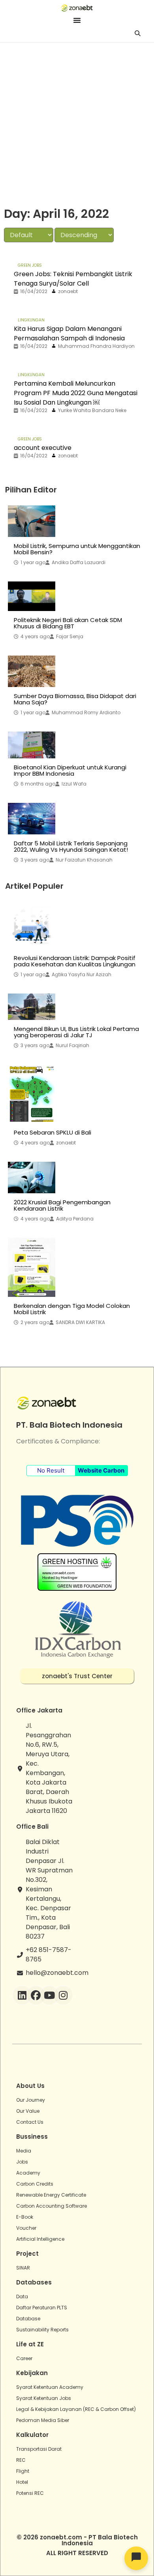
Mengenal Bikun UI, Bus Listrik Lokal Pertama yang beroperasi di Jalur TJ (76, 1032)
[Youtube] (49, 1995)
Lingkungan (31, 320)
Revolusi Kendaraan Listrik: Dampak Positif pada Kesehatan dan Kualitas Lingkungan (75, 961)
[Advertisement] (77, 123)
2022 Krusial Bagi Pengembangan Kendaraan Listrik (62, 1205)
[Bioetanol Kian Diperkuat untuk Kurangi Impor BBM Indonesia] (32, 745)
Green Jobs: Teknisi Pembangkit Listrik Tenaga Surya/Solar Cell (73, 279)
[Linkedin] (22, 1995)
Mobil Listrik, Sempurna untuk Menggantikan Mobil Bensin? (77, 549)
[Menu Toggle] (77, 20)
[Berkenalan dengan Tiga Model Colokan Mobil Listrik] (32, 1267)
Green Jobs (30, 265)
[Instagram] (63, 1995)
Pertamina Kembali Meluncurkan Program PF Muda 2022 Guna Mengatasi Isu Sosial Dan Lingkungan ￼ (76, 393)
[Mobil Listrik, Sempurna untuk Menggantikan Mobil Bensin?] (32, 521)
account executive (43, 448)
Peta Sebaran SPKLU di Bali (53, 1133)
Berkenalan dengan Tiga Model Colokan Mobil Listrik (72, 1309)
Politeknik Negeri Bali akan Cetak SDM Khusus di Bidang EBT (68, 623)
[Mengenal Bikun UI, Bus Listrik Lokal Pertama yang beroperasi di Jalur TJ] (32, 1007)
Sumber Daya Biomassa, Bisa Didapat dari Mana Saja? (75, 699)
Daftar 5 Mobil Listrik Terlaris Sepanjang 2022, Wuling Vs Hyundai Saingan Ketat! (71, 847)
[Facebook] (36, 1995)
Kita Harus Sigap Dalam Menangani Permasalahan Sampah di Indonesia (69, 333)
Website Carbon (101, 1470)
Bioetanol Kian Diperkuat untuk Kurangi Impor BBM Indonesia (70, 771)
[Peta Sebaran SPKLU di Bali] (32, 1094)
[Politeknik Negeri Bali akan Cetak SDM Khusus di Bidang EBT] (32, 596)
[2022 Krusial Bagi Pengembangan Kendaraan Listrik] (32, 1177)
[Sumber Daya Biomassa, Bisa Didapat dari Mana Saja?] (32, 671)
